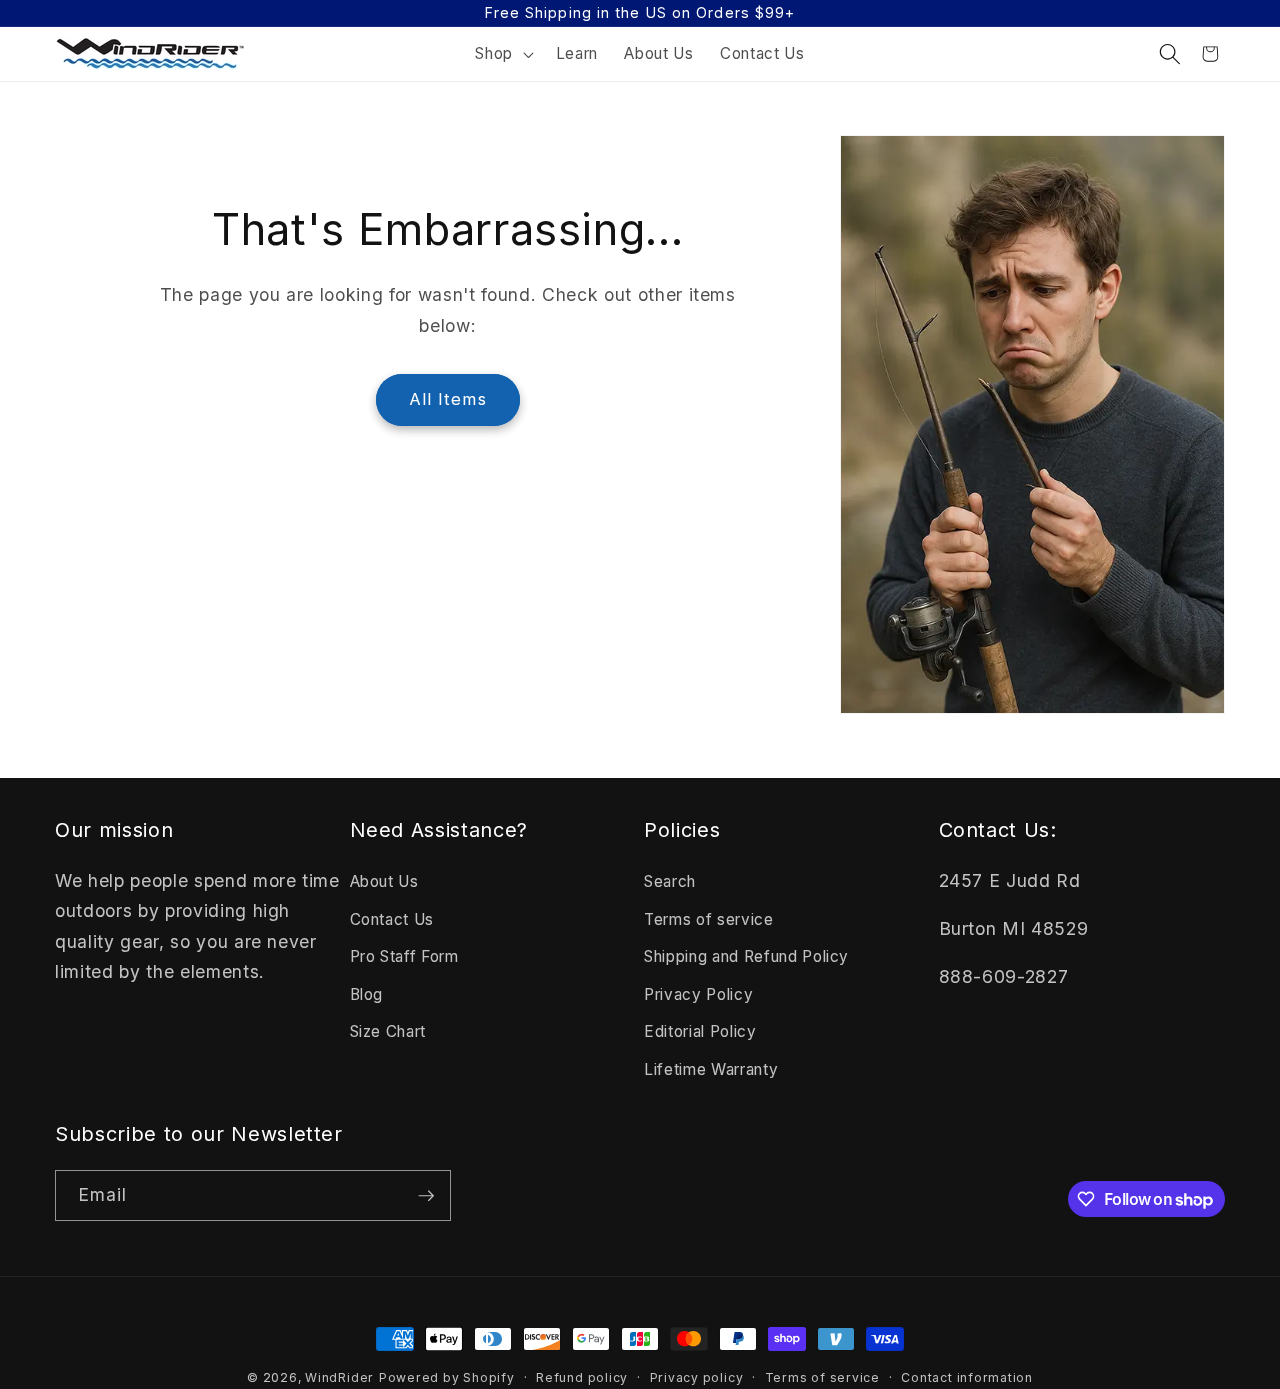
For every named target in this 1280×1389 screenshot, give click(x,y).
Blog (367, 994)
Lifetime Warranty (711, 1069)
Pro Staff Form (404, 956)
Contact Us (392, 919)
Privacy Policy (698, 994)
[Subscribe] (426, 1196)
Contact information (967, 1377)
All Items (448, 399)
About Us (384, 881)
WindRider (339, 1377)
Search (670, 881)
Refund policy (582, 1377)
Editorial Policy (700, 1031)
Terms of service (709, 919)
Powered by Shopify (447, 1377)
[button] (502, 54)
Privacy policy (697, 1377)
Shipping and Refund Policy (746, 956)
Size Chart (388, 1031)
